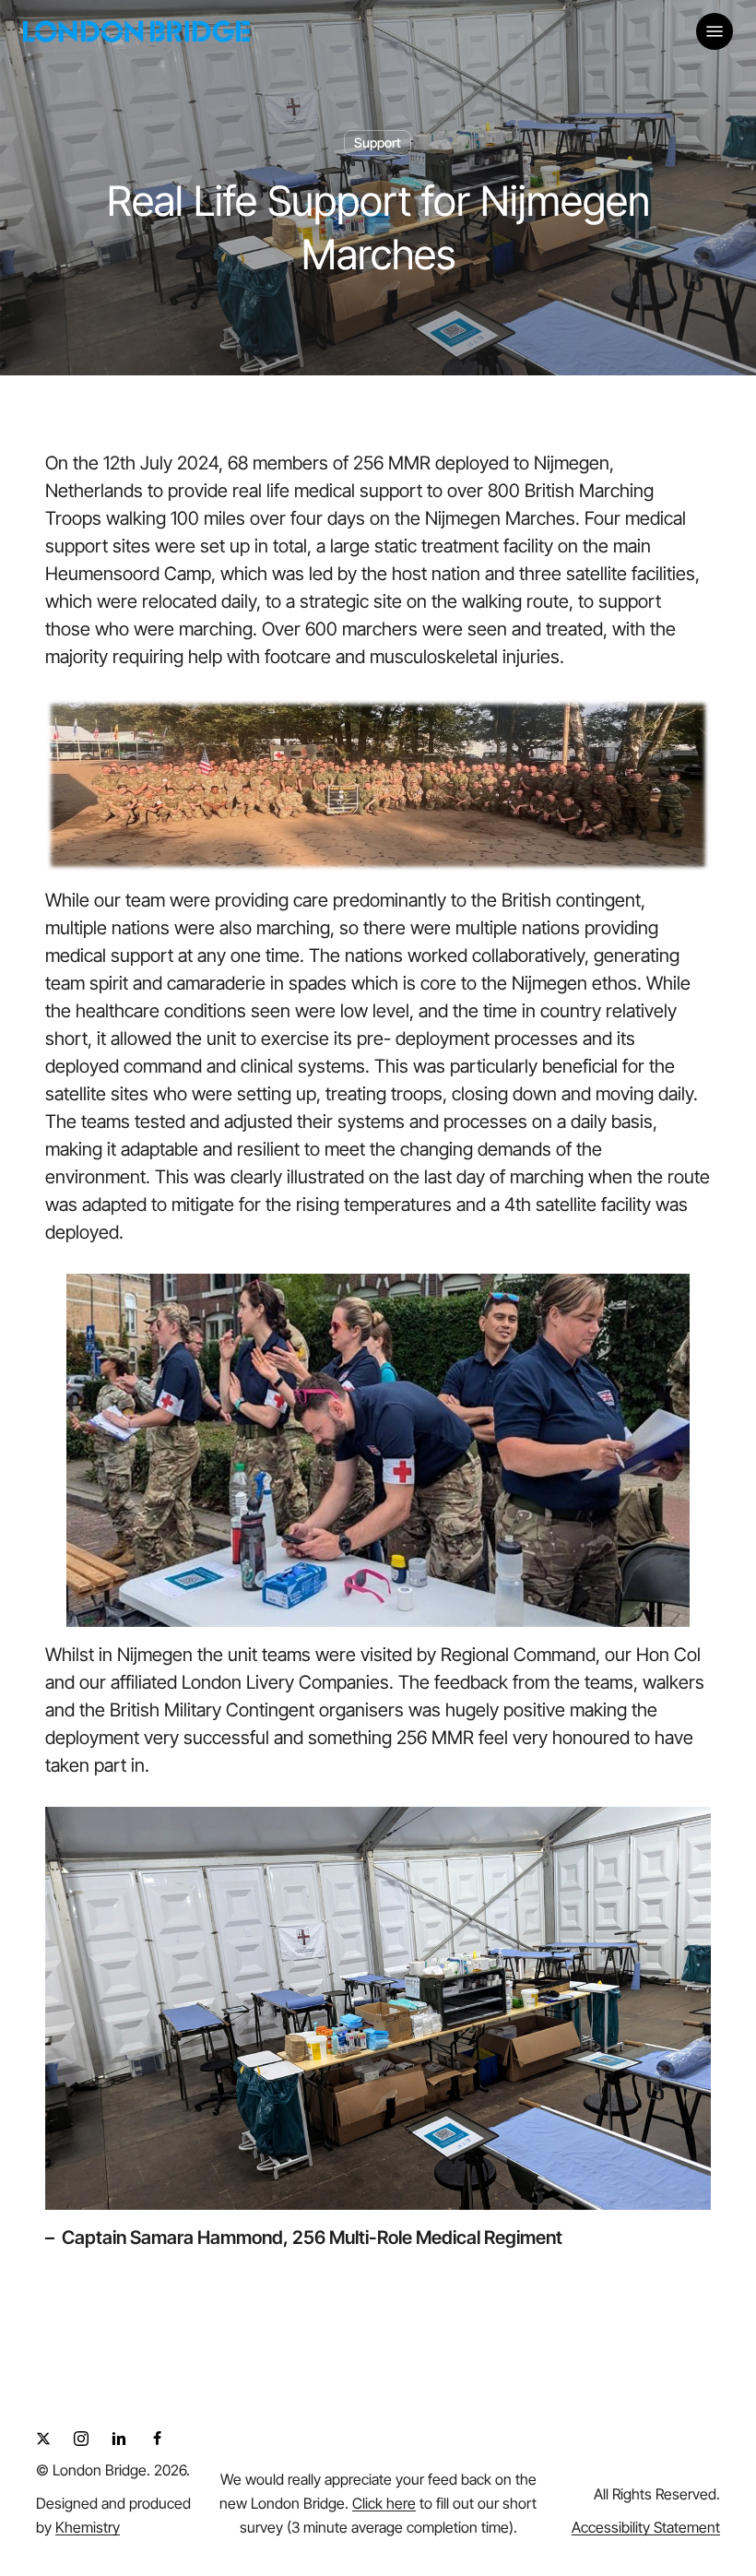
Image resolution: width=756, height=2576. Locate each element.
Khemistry (88, 2527)
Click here (384, 2503)
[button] (715, 31)
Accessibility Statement (646, 2527)
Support (378, 142)
